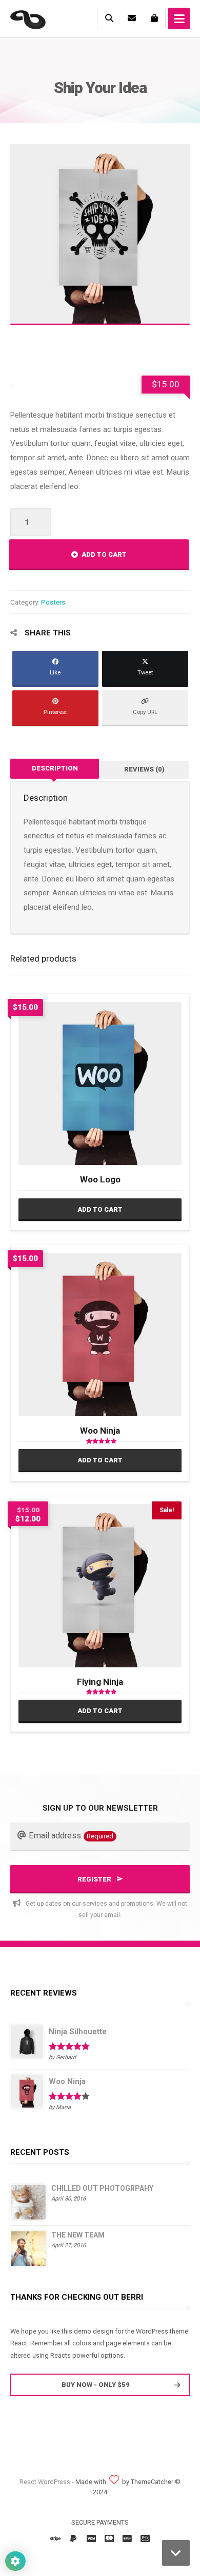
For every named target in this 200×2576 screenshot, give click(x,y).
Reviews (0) (144, 769)
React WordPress (45, 2482)
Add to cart (104, 554)
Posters (53, 602)
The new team (78, 2235)
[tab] (55, 769)
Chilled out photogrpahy (102, 2188)
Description (55, 768)
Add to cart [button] (100, 1209)
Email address (71, 1836)
